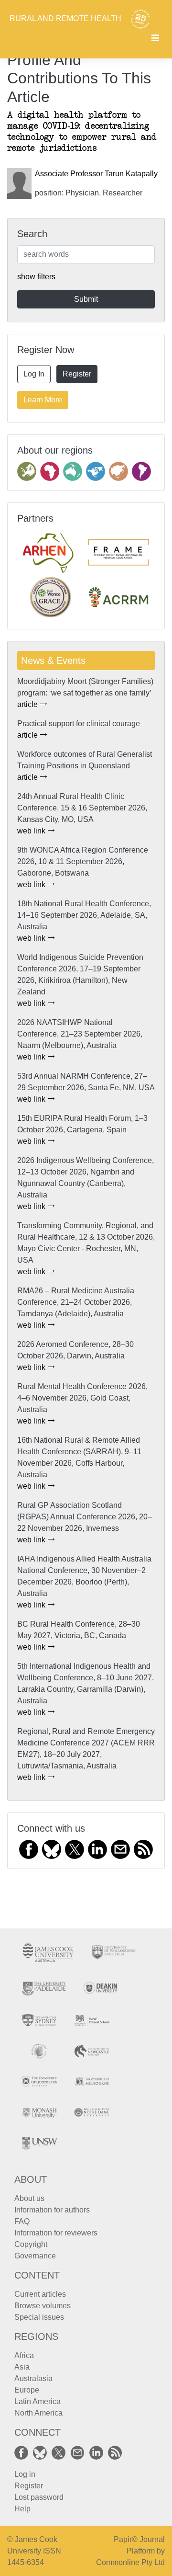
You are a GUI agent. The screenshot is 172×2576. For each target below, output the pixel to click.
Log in (25, 2474)
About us (29, 2198)
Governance (35, 2256)
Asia (22, 2367)
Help (22, 2509)
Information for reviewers (56, 2233)
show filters (36, 277)
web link (32, 831)
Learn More (43, 400)
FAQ (22, 2221)
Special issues (39, 2317)
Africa (24, 2355)
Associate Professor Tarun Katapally (96, 174)
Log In (34, 374)
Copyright (31, 2244)
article (28, 704)
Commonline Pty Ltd (130, 2562)
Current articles (40, 2294)
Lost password (39, 2497)
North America (38, 2413)
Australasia (33, 2378)
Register (77, 374)
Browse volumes (43, 2306)
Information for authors (52, 2210)
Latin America (38, 2401)
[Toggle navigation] (155, 39)
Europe (27, 2390)
